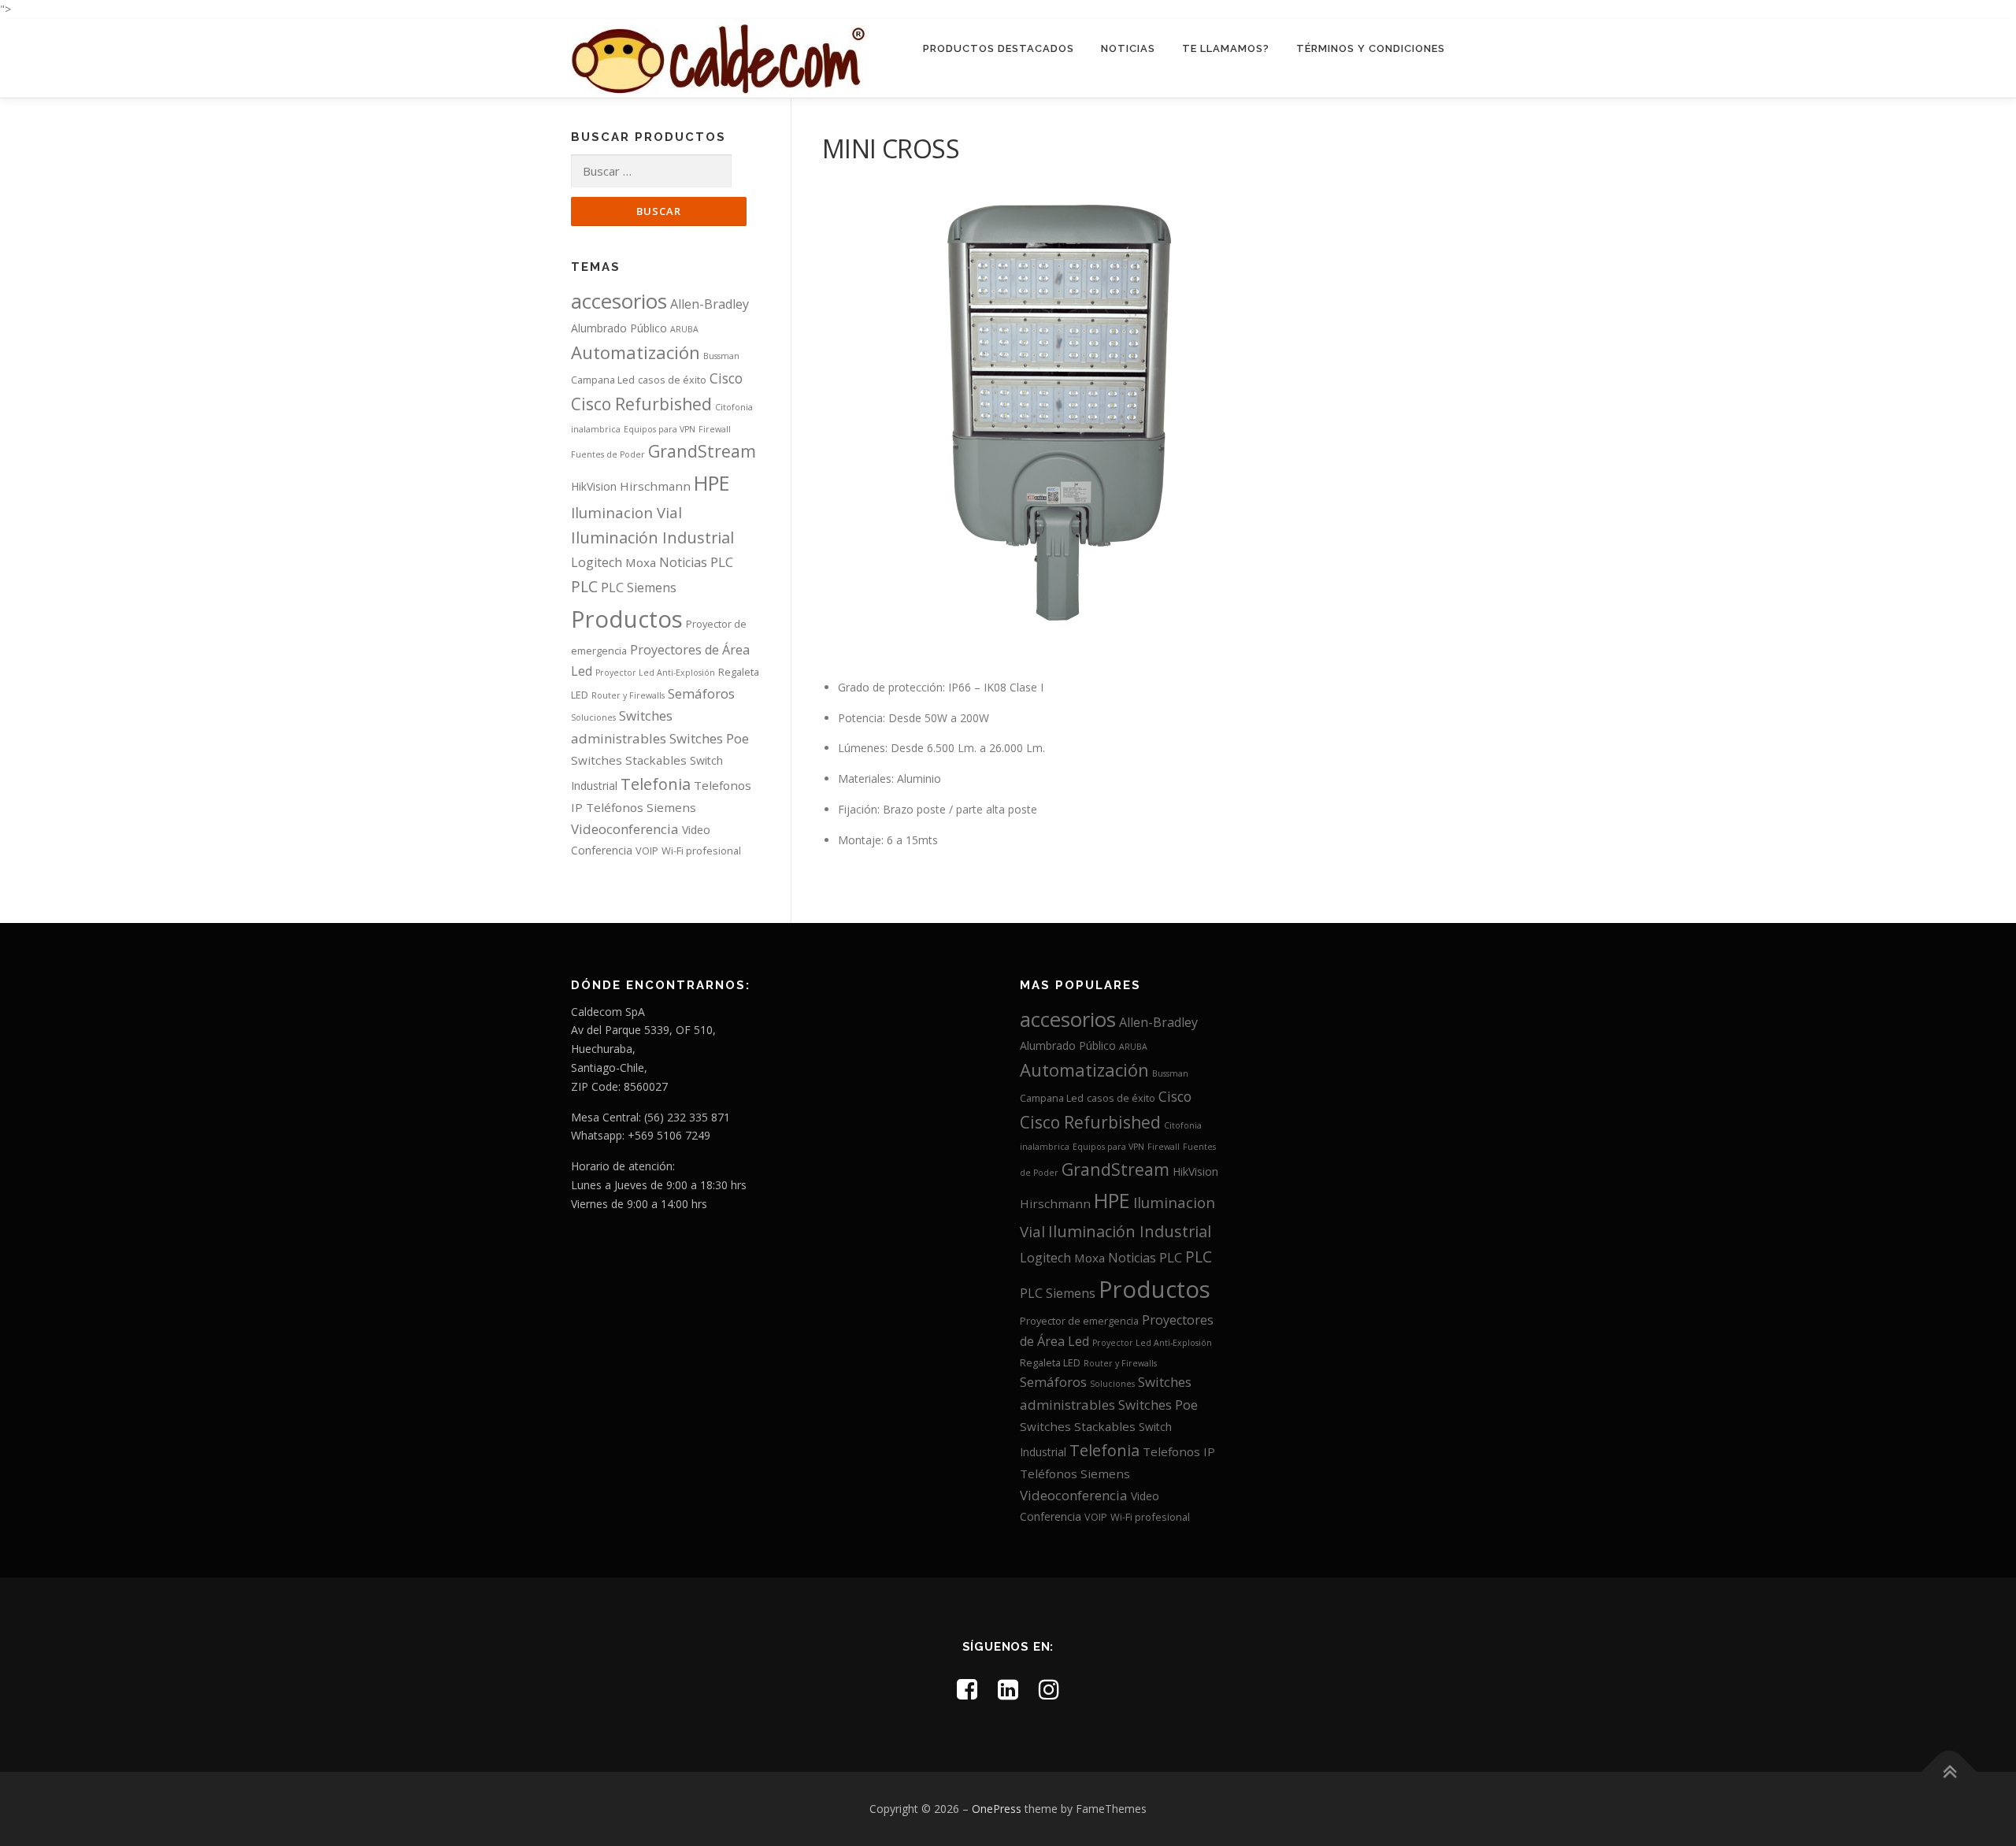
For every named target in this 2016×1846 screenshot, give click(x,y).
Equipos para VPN (660, 429)
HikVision (594, 486)
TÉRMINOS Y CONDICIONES (1371, 48)
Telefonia (656, 784)
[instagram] (1049, 1689)
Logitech (597, 562)
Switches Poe (709, 738)
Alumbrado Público (619, 328)
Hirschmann (655, 486)
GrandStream (702, 451)
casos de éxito (672, 380)
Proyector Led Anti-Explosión (655, 673)
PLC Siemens (639, 588)
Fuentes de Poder (608, 454)
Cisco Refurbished (641, 404)
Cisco (726, 378)
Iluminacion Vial (626, 512)
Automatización (636, 352)
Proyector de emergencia (1079, 1321)
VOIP (647, 851)
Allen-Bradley (710, 304)
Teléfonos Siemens (641, 807)
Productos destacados (999, 48)
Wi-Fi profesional (701, 851)
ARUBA (684, 329)
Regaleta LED (1050, 1362)
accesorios (619, 301)
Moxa (641, 562)
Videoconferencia (625, 829)
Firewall (715, 429)
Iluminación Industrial (652, 537)
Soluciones (593, 717)
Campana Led (603, 380)
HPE (712, 483)
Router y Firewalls (628, 695)
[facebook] (967, 1689)
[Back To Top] (1949, 1772)
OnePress (997, 1809)
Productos (627, 619)
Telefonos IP (1179, 1451)
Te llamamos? (1226, 48)
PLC (722, 562)
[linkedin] (1008, 1689)
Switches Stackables (629, 760)
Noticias (1128, 48)
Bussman (721, 356)
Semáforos (701, 693)
